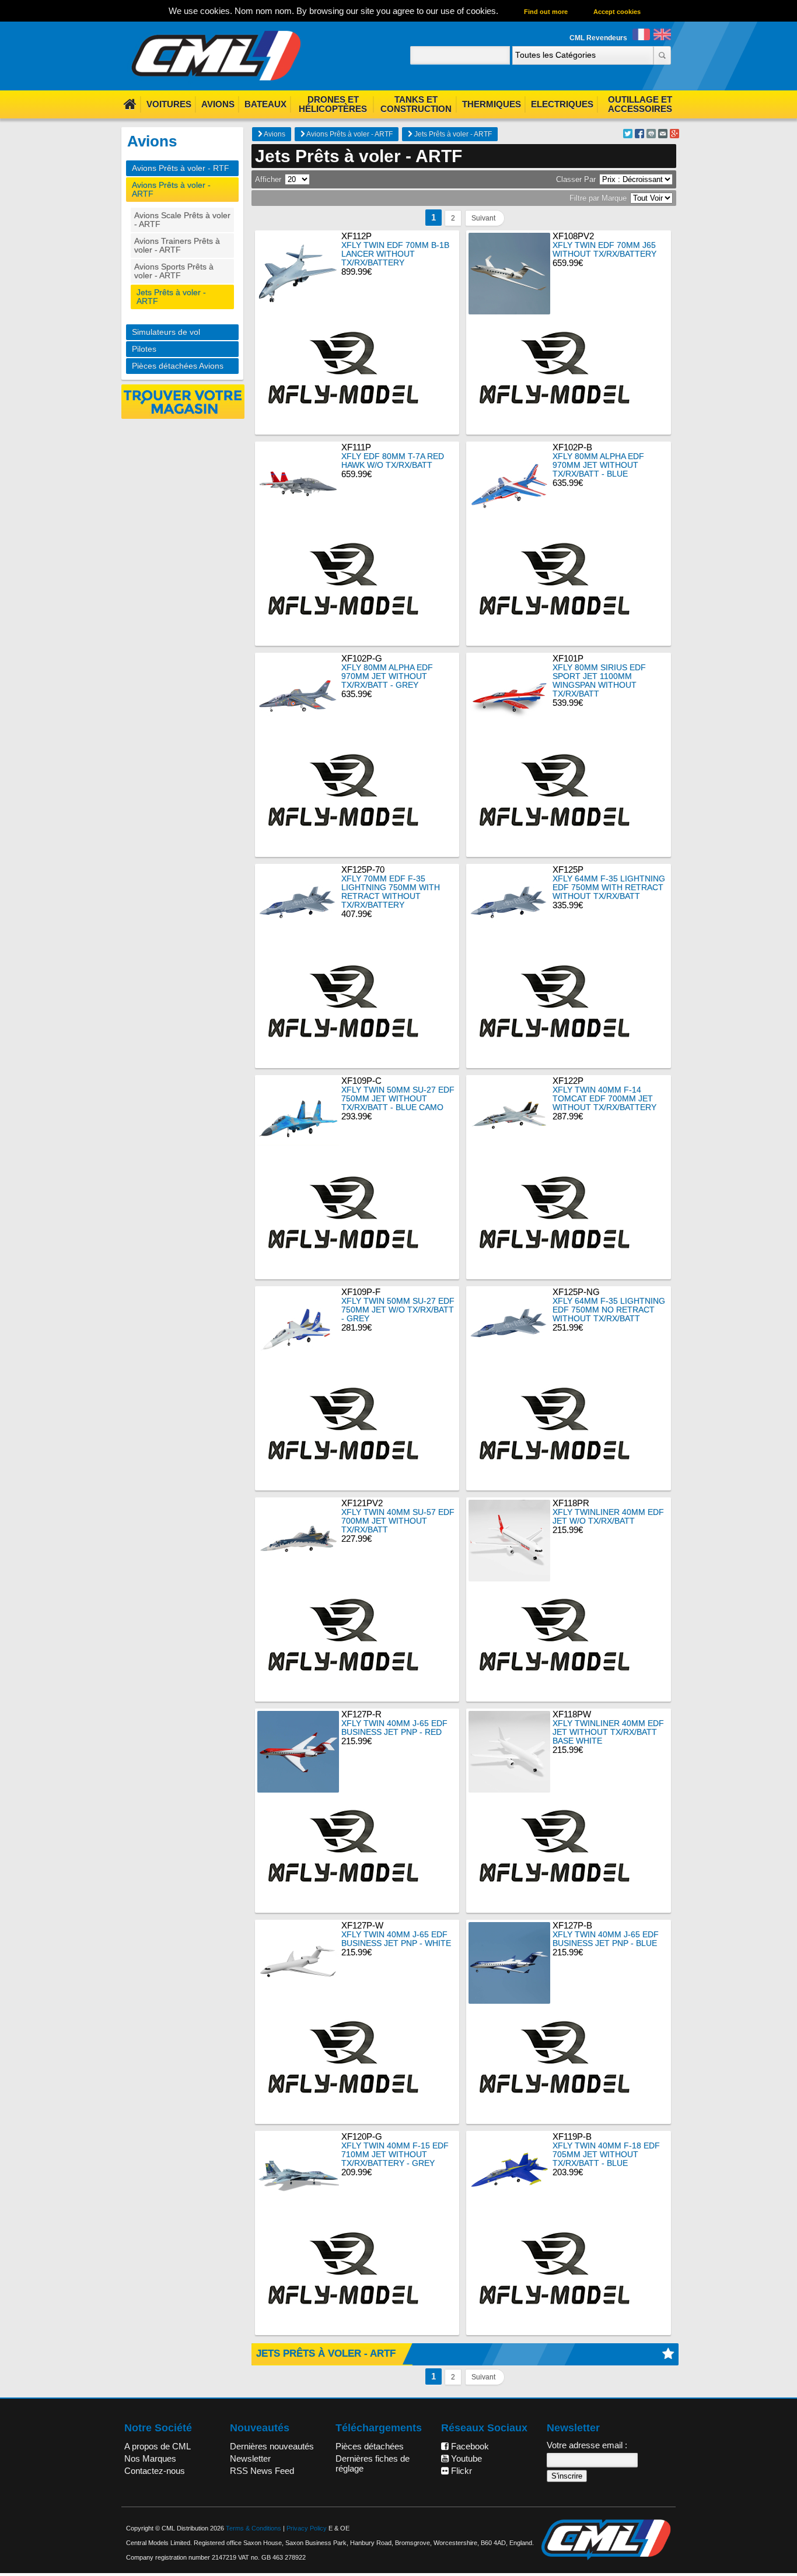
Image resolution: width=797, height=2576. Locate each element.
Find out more (546, 12)
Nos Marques (150, 2458)
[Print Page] (651, 135)
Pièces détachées (370, 2446)
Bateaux (265, 104)
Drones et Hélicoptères (333, 104)
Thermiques (492, 104)
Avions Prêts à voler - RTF (181, 168)
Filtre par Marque (598, 198)
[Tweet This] (628, 135)
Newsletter (250, 2458)
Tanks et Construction (416, 104)
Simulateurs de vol (166, 332)
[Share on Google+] (674, 135)
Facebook (469, 2446)
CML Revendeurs (598, 38)
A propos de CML (158, 2446)
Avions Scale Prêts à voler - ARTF (182, 220)
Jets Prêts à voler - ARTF (452, 134)
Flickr (460, 2471)
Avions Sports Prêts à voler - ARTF (174, 271)
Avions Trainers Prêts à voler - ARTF (177, 246)
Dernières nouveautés (272, 2446)
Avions (218, 104)
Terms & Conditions (254, 2528)
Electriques (562, 104)
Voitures (169, 104)
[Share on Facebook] (639, 135)
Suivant (483, 218)
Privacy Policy (307, 2528)
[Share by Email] (663, 135)
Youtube (465, 2458)
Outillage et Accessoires (640, 104)
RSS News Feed (262, 2471)
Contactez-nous (155, 2471)
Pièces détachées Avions (178, 366)
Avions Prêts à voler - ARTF (349, 134)
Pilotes (144, 349)
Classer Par (576, 179)
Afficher (268, 179)
